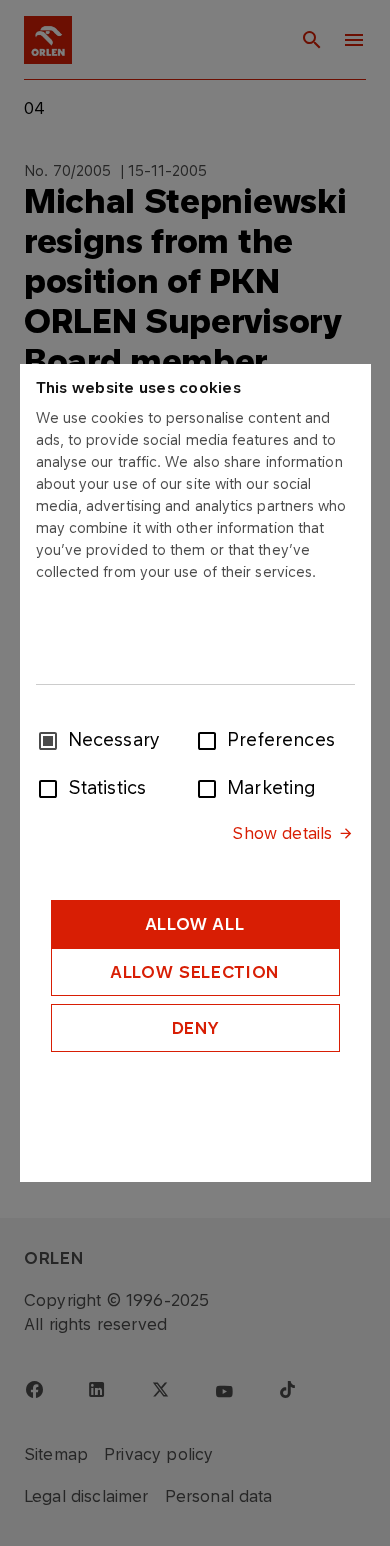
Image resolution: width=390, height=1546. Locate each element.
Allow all (195, 924)
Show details (282, 833)
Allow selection (195, 972)
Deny (195, 1028)
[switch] (211, 739)
